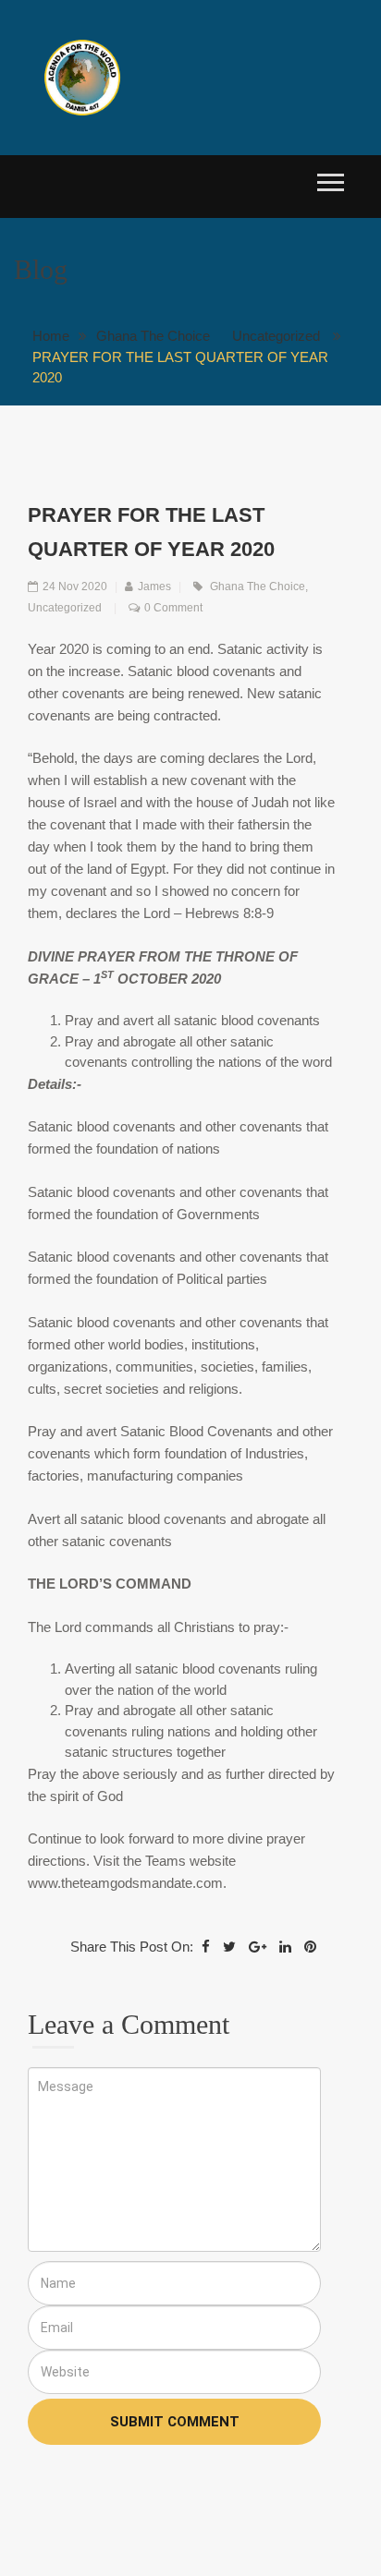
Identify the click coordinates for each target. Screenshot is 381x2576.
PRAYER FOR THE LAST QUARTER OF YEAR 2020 (180, 368)
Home (51, 336)
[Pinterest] (310, 1947)
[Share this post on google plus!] (258, 1947)
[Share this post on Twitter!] (229, 1947)
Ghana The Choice (153, 336)
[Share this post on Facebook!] (206, 1947)
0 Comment (173, 608)
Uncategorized (276, 336)
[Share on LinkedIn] (285, 1947)
